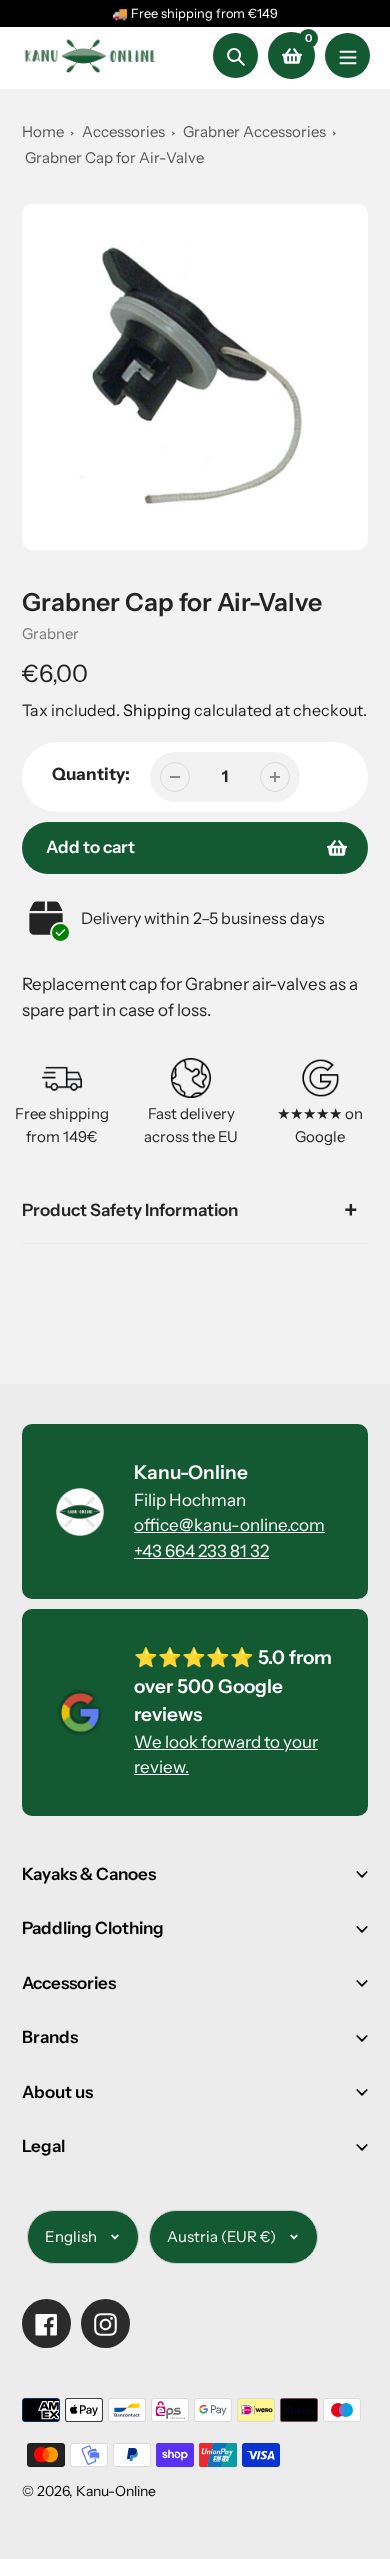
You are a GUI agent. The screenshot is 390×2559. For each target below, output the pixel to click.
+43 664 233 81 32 (201, 1551)
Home (43, 131)
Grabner (50, 633)
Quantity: (91, 774)
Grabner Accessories (256, 131)
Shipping (157, 710)
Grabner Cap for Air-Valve (114, 157)
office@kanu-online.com (229, 1525)
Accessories (123, 131)
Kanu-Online (116, 2491)
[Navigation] (347, 55)
